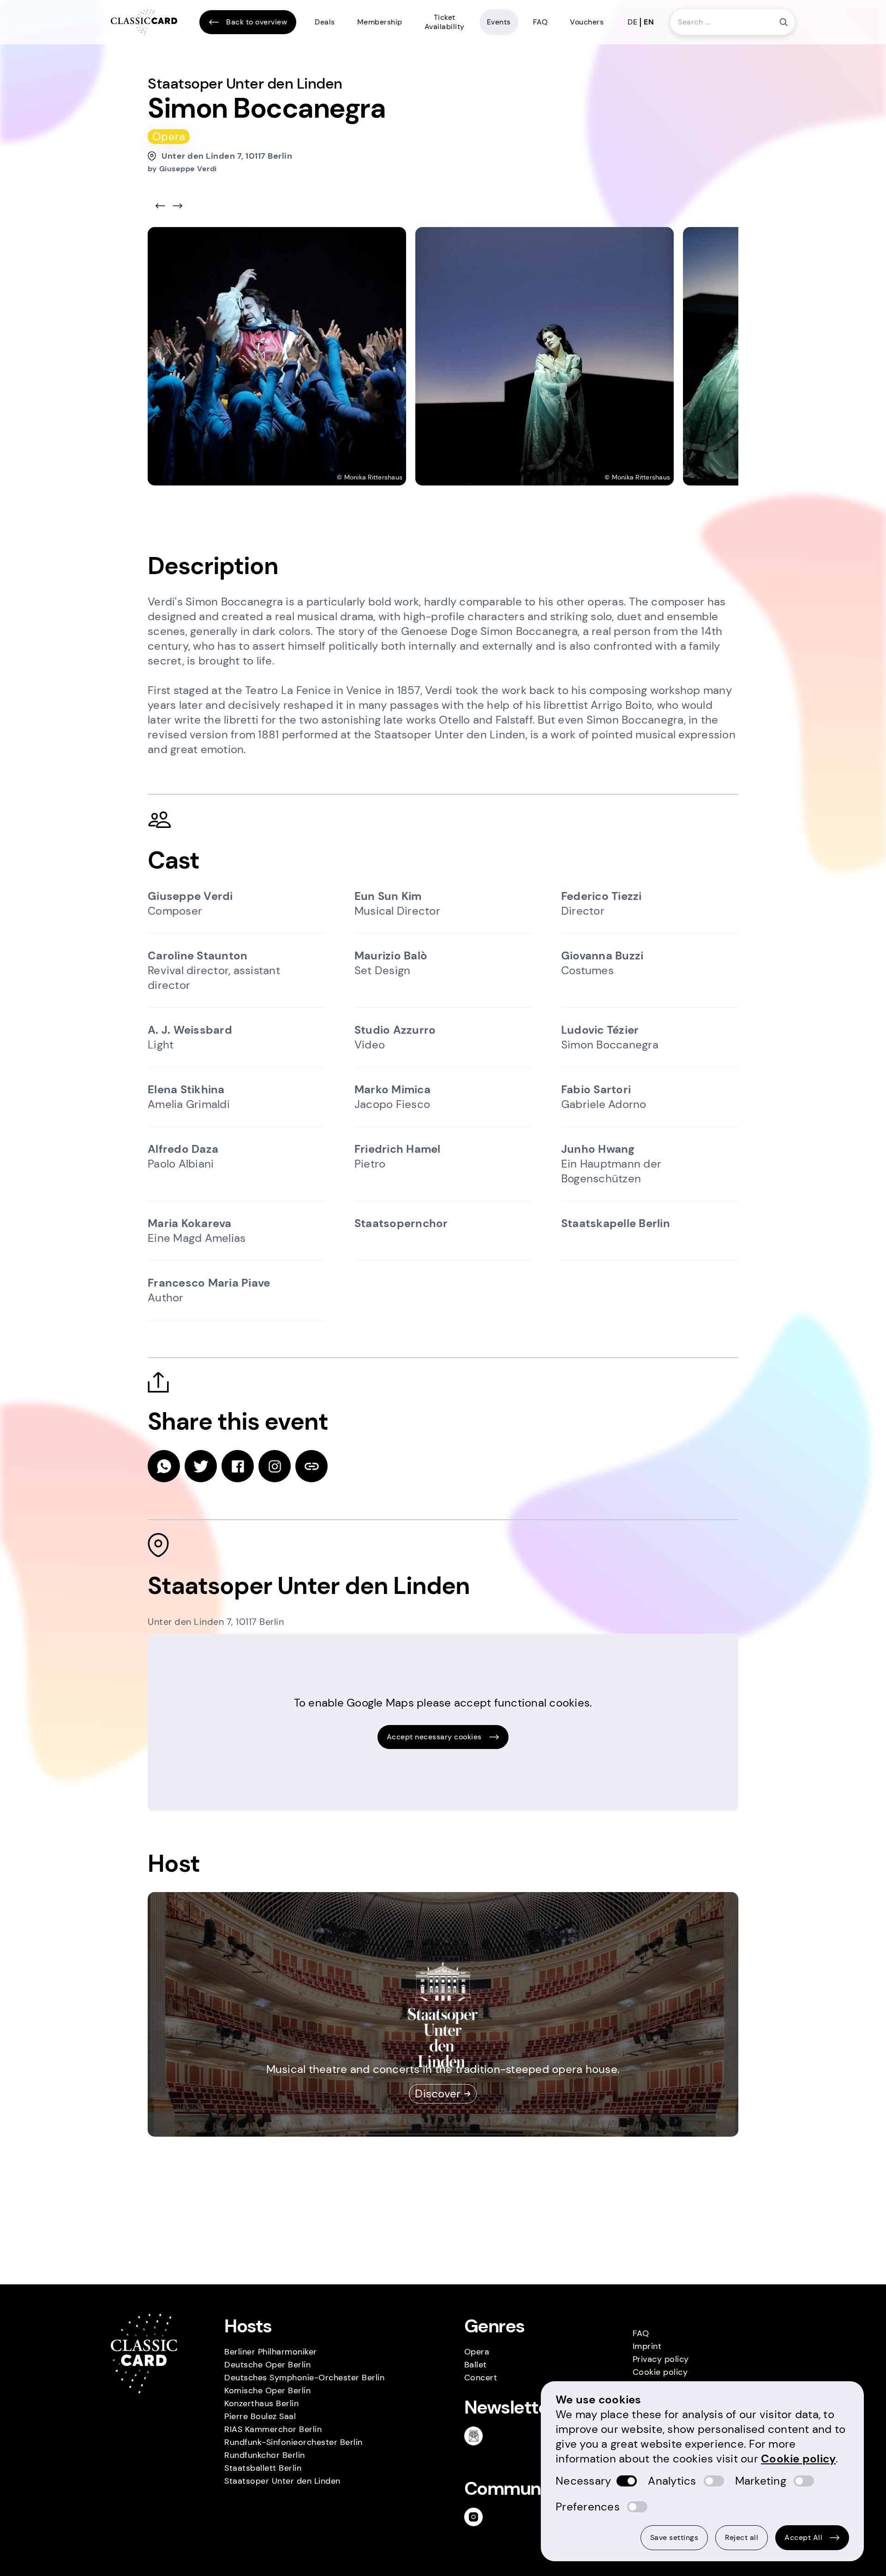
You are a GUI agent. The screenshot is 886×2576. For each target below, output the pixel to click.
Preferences (588, 2507)
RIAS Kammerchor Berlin (273, 2429)
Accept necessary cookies (434, 1737)
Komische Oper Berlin (267, 2390)
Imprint (647, 2346)
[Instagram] (477, 2517)
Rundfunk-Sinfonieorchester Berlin (293, 2442)
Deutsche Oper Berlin (267, 2365)
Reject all (742, 2537)
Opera (477, 2352)
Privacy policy (661, 2359)
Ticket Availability (445, 22)
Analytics (672, 2481)
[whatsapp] (164, 1466)
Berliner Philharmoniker (271, 2352)
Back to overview (257, 22)
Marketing (761, 2481)
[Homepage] (144, 22)
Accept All (803, 2537)
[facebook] (238, 1466)
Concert (481, 2378)
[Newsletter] (477, 2436)
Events (499, 22)
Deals (325, 22)
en (649, 22)
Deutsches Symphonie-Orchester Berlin (304, 2378)
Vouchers (587, 22)
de (632, 22)
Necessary (583, 2481)
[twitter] (201, 1466)
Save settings (674, 2537)
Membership (380, 22)
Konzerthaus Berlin (261, 2403)
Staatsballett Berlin (263, 2468)
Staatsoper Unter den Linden (282, 2481)
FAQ (541, 22)
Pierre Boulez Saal (260, 2416)
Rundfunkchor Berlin (265, 2455)
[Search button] (784, 22)
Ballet (476, 2365)
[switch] (627, 2481)
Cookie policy (660, 2372)
